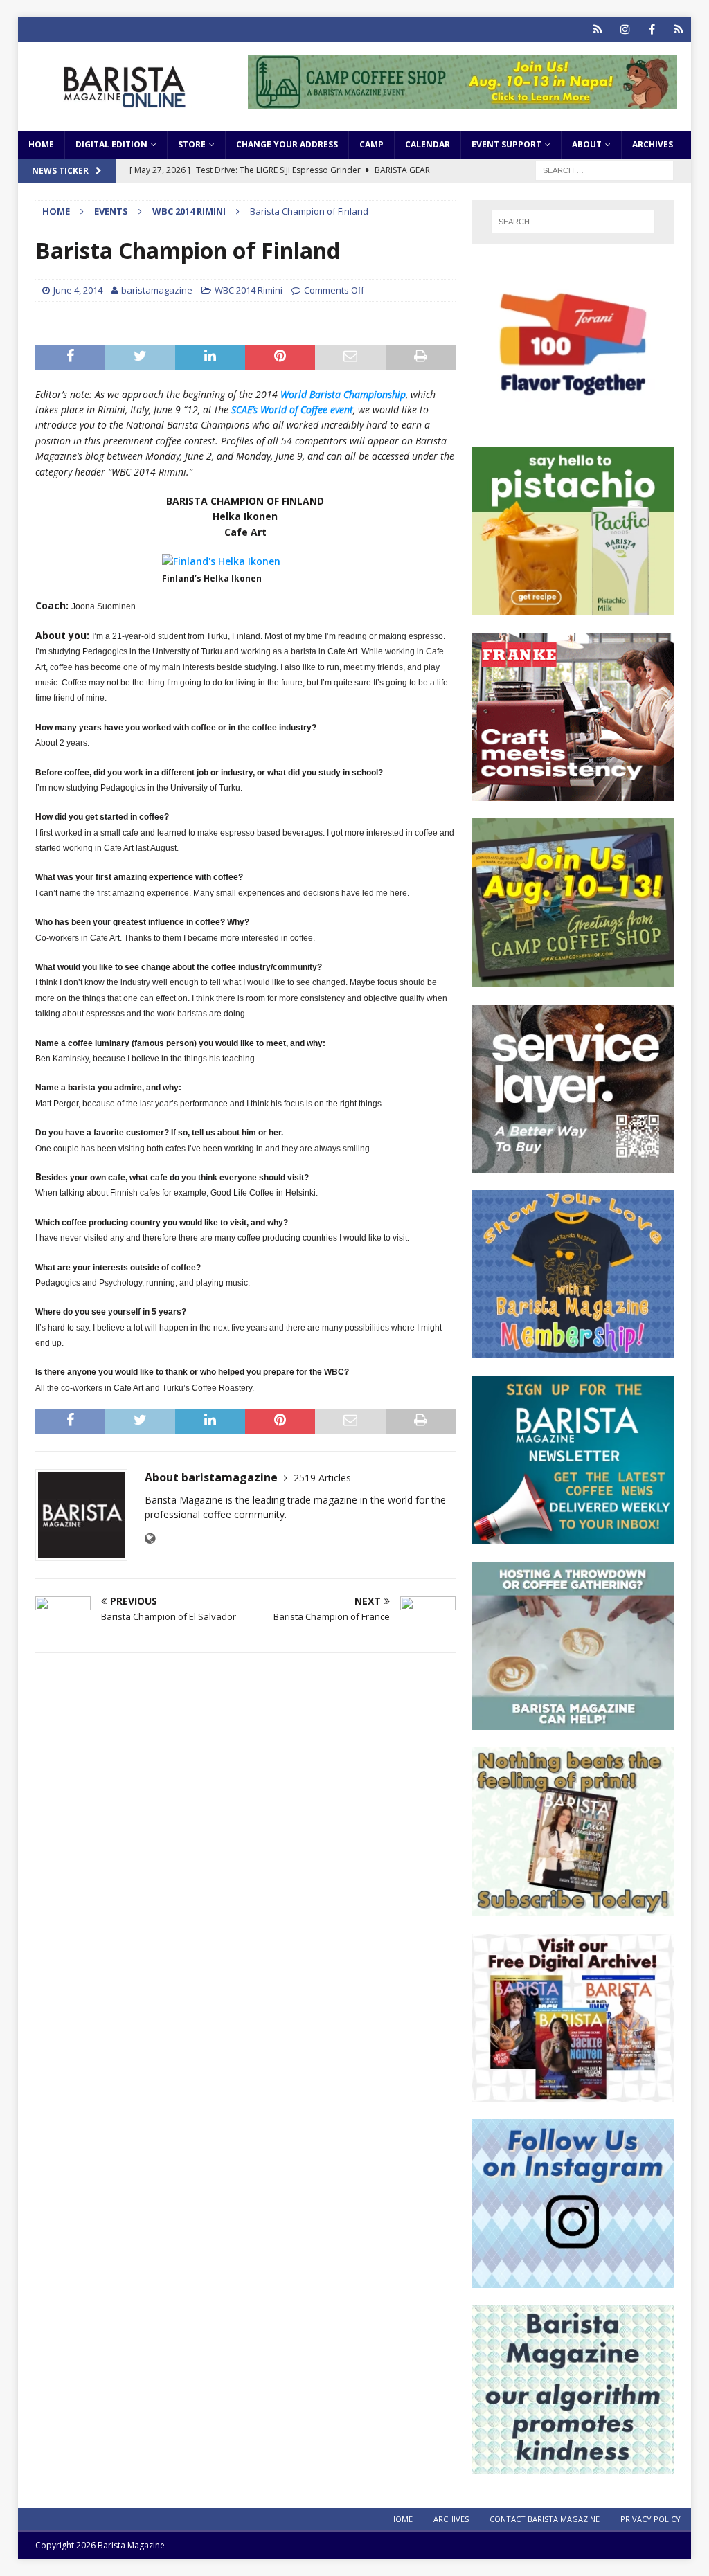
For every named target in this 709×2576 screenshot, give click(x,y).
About (587, 144)
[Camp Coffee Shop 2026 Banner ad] (573, 979)
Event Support (506, 144)
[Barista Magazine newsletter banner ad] (573, 1536)
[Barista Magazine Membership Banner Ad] (573, 1350)
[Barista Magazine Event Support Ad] (573, 1722)
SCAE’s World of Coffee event (292, 409)
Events (111, 211)
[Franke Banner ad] (573, 793)
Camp (371, 144)
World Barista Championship (343, 394)
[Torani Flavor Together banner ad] (573, 421)
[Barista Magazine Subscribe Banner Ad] (573, 1908)
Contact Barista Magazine (545, 2519)
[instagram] (625, 29)
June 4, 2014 (78, 290)
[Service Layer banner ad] (573, 1165)
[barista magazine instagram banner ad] (573, 2279)
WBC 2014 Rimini (249, 290)
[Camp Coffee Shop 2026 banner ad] (463, 100)
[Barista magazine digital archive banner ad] (573, 2094)
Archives (653, 144)
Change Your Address (287, 144)
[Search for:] (604, 169)
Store (192, 144)
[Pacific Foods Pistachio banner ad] (573, 607)
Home (41, 144)
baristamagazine (157, 290)
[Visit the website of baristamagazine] (150, 1539)
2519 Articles (322, 1478)
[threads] (679, 29)
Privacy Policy (650, 2519)
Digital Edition (111, 144)
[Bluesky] (598, 29)
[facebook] (652, 29)
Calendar (428, 144)
